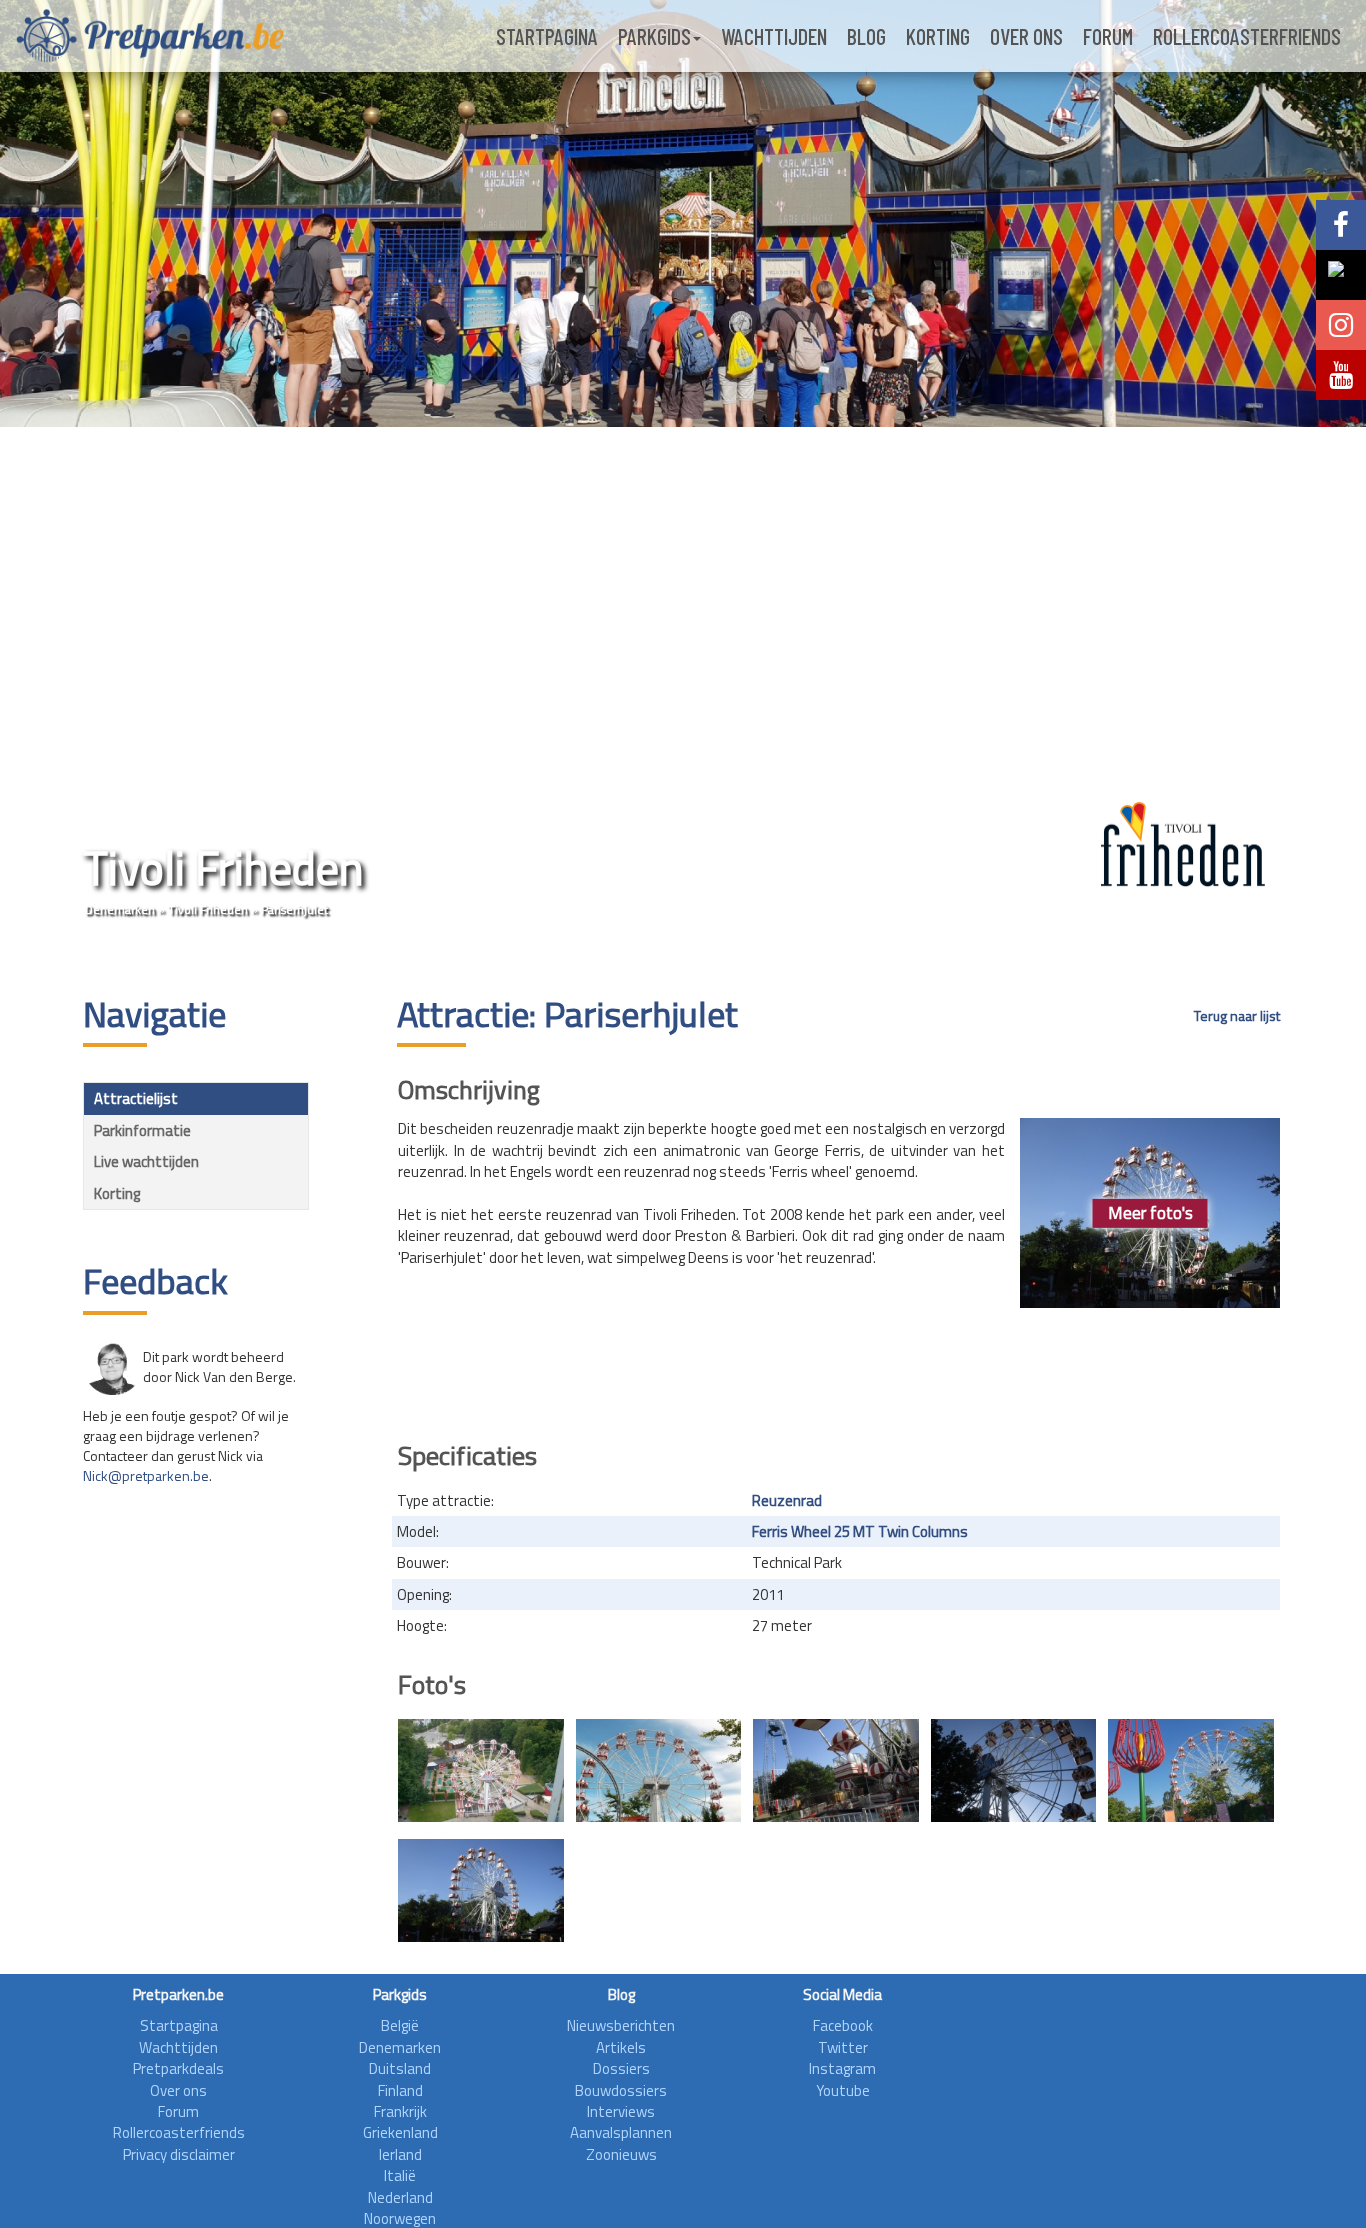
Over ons (1026, 36)
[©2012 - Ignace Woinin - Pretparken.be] (481, 1770)
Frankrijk (400, 2111)
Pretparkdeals (178, 2068)
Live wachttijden (146, 1161)
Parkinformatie (142, 1130)
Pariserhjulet (294, 909)
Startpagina (547, 36)
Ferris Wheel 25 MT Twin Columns (860, 1531)
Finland (400, 2090)
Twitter (843, 2047)
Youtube (843, 2090)
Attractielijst (136, 1098)
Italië (400, 2175)
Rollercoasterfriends (1247, 36)
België (400, 2025)
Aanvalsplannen (621, 2132)
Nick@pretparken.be (146, 1475)
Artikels (621, 2047)
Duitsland (400, 2068)
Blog (866, 36)
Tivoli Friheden (208, 909)
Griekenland (400, 2132)
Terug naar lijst (1237, 1016)
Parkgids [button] (654, 36)
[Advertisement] (839, 1368)
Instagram (842, 2068)
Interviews (621, 2111)
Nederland (400, 2197)
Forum (1108, 36)
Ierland (400, 2154)
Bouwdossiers (621, 2090)
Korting (938, 36)
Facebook (843, 2025)
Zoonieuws (621, 2154)
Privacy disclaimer (179, 2154)
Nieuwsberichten (621, 2025)
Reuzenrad (787, 1500)
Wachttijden (774, 36)
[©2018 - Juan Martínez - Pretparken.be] (1191, 1770)
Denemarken (120, 909)
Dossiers (621, 2068)
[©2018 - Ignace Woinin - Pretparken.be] (836, 1770)
